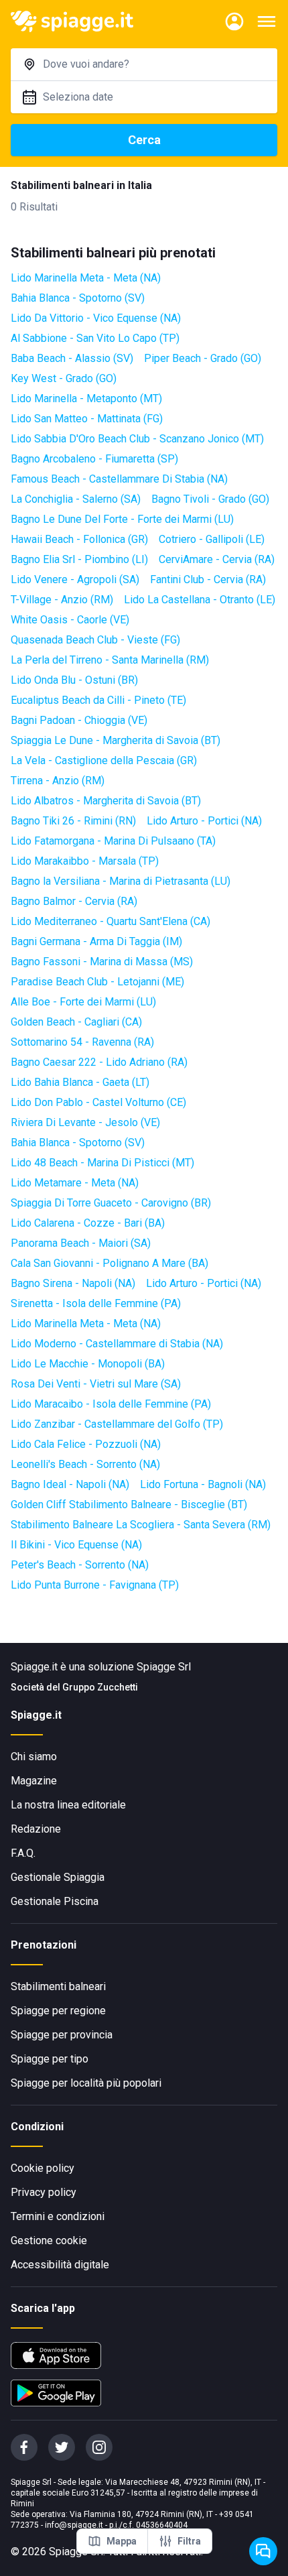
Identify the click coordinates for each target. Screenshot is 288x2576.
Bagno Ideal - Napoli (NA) (70, 1484)
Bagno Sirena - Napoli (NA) (73, 1283)
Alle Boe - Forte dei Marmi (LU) (83, 1002)
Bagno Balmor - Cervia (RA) (74, 901)
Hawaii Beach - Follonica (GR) (79, 539)
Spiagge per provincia (62, 2035)
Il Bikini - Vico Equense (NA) (76, 1545)
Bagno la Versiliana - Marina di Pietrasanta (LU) (121, 881)
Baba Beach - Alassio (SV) (72, 358)
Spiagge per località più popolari (86, 2083)
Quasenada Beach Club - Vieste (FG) (95, 640)
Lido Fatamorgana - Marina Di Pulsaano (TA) (113, 841)
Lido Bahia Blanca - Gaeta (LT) (80, 1082)
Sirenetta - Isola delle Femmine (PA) (96, 1303)
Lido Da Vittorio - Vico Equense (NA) (96, 318)
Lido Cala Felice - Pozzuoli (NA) (86, 1444)
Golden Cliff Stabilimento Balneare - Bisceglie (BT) (129, 1505)
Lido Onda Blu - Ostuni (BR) (74, 680)
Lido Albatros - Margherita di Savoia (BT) (106, 801)
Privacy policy (44, 2192)
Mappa (122, 2541)
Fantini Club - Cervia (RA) (208, 579)
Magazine (34, 1781)
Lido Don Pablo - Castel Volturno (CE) (98, 1102)
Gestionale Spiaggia (58, 1877)
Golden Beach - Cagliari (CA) (76, 1022)
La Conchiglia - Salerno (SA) (76, 499)
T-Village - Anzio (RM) (62, 600)
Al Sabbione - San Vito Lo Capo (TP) (95, 338)
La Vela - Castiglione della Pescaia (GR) (104, 760)
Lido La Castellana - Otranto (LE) (200, 600)
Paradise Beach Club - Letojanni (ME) (97, 982)
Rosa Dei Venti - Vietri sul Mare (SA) (96, 1384)
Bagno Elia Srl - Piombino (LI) (79, 559)
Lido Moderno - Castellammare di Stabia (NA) (117, 1344)
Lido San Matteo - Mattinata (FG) (87, 419)
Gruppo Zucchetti (100, 1687)
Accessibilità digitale (60, 2265)
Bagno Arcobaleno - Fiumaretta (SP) (94, 459)
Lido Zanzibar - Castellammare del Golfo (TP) (117, 1424)
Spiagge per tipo (50, 2059)
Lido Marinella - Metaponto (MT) (86, 398)
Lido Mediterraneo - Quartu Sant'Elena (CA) (111, 921)
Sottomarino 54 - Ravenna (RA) (82, 1042)
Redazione (36, 1829)
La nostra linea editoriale (68, 1805)
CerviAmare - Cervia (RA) (217, 559)
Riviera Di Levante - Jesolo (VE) (85, 1122)
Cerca (144, 140)
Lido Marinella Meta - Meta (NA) (86, 278)
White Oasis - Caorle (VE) (70, 620)
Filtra (189, 2541)
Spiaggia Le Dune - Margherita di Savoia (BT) (116, 740)
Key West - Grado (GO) (64, 378)
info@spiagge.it (74, 2525)
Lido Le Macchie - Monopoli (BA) (88, 1364)
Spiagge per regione (58, 2011)
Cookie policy (43, 2168)
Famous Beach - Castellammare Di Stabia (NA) (119, 479)
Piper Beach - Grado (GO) (203, 358)
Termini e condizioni (58, 2216)
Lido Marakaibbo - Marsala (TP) (85, 861)
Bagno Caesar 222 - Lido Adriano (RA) (99, 1062)
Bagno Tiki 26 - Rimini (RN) (73, 821)
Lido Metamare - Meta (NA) (75, 1183)
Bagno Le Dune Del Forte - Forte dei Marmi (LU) (122, 519)
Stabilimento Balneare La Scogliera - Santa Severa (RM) (141, 1525)
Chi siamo (34, 1757)
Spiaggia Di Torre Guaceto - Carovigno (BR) (111, 1203)
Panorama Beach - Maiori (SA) (81, 1243)
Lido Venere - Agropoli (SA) (75, 579)
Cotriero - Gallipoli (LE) (212, 539)
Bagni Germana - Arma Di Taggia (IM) (96, 941)
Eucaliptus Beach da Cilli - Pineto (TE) (98, 700)
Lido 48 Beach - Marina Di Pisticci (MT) (102, 1163)
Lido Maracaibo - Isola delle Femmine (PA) (111, 1404)
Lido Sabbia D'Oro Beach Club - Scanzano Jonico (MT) (137, 439)
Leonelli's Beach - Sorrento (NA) (85, 1464)
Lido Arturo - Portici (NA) (204, 821)
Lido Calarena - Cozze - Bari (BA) (88, 1223)
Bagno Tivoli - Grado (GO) (210, 499)
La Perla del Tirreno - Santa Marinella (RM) (110, 660)
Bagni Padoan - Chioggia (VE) (79, 720)
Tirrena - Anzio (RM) (58, 781)
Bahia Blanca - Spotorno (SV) (78, 298)
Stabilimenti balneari (58, 1986)
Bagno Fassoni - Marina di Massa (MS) (102, 962)
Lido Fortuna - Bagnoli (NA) (203, 1484)
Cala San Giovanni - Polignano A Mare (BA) (110, 1263)
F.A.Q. (23, 1853)
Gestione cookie (49, 2241)
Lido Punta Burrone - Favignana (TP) (95, 1585)
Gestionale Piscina (55, 1901)
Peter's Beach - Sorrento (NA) (80, 1565)
